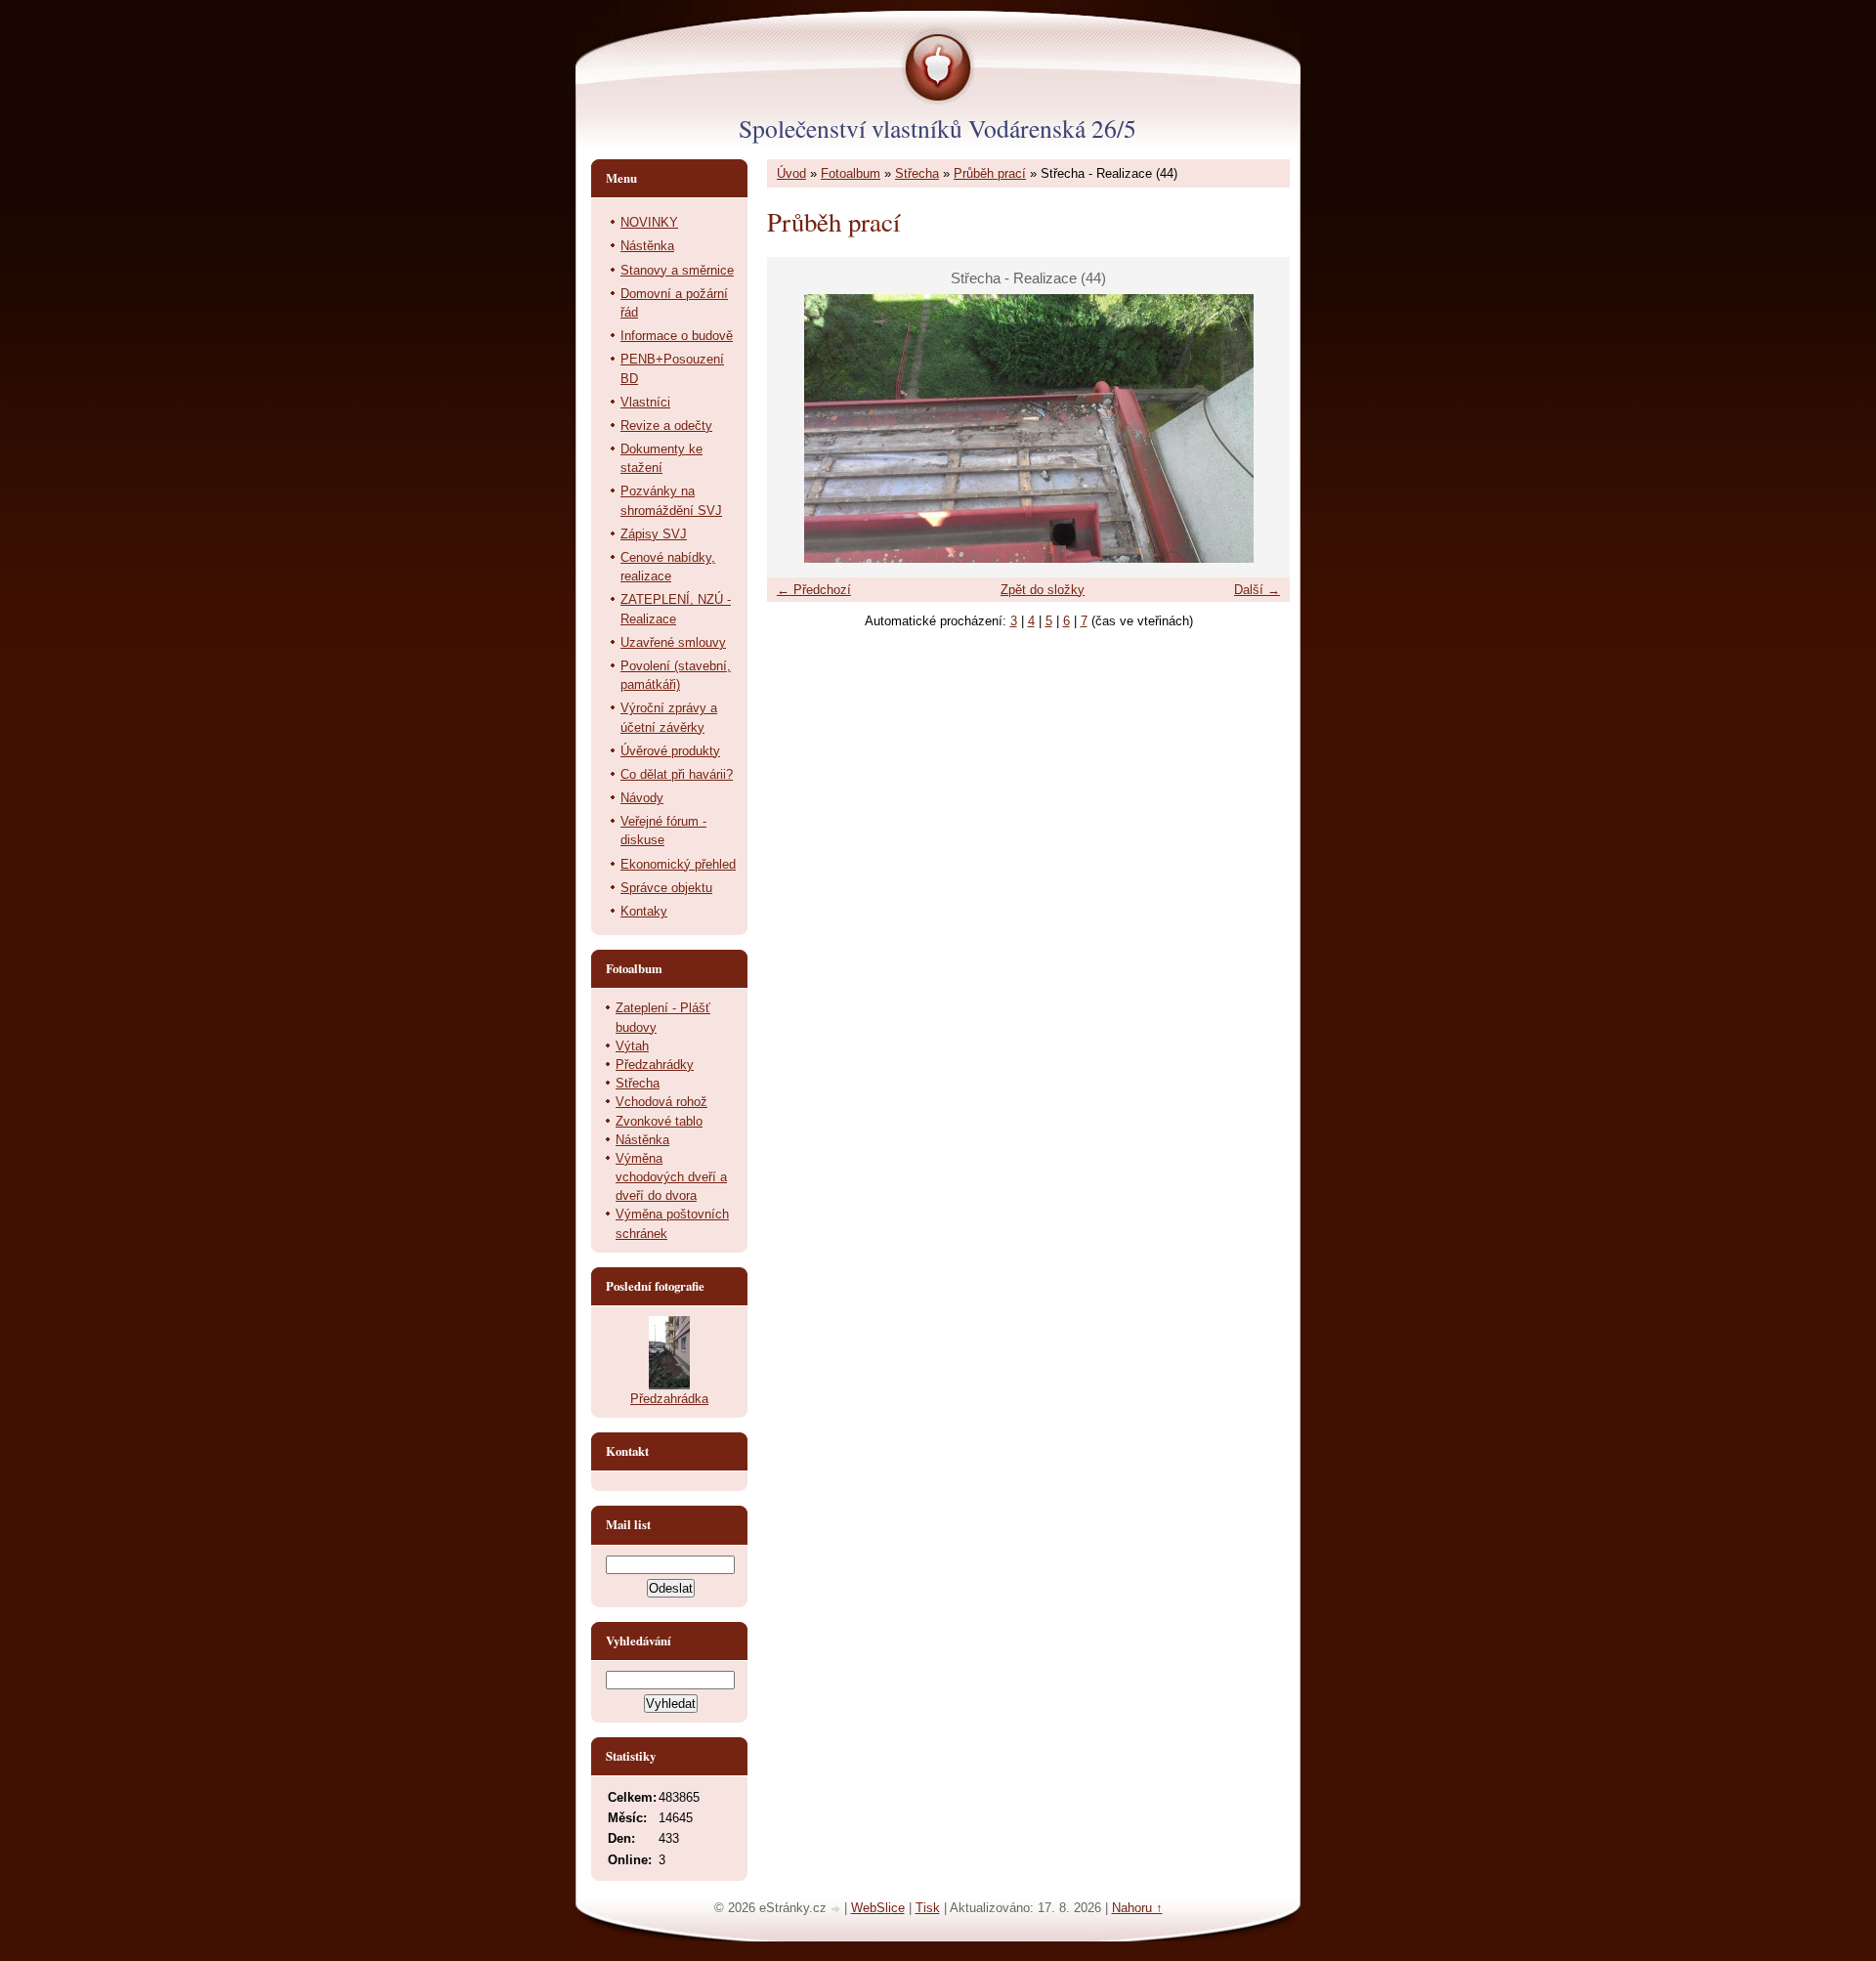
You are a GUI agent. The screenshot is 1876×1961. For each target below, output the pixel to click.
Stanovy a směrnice (677, 270)
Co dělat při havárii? (677, 774)
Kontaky (644, 911)
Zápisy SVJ (654, 534)
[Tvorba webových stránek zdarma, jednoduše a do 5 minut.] (837, 1910)
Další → (1257, 590)
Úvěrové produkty (670, 751)
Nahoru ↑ (1137, 1908)
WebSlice (878, 1908)
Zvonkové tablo (659, 1121)
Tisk (928, 1908)
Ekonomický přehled (678, 864)
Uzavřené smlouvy (673, 642)
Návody (642, 798)
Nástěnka (647, 246)
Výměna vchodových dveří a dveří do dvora (671, 1177)
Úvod (791, 173)
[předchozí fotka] (799, 428)
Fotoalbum (851, 173)
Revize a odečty (666, 426)
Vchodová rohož (661, 1102)
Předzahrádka (669, 1399)
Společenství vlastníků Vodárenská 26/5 (938, 128)
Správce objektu (666, 888)
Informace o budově (677, 336)
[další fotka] (1258, 428)
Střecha (917, 173)
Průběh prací (990, 173)
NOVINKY (649, 222)
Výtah (632, 1046)
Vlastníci (645, 402)
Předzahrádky (655, 1065)
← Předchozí (814, 590)
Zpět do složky (1043, 590)
